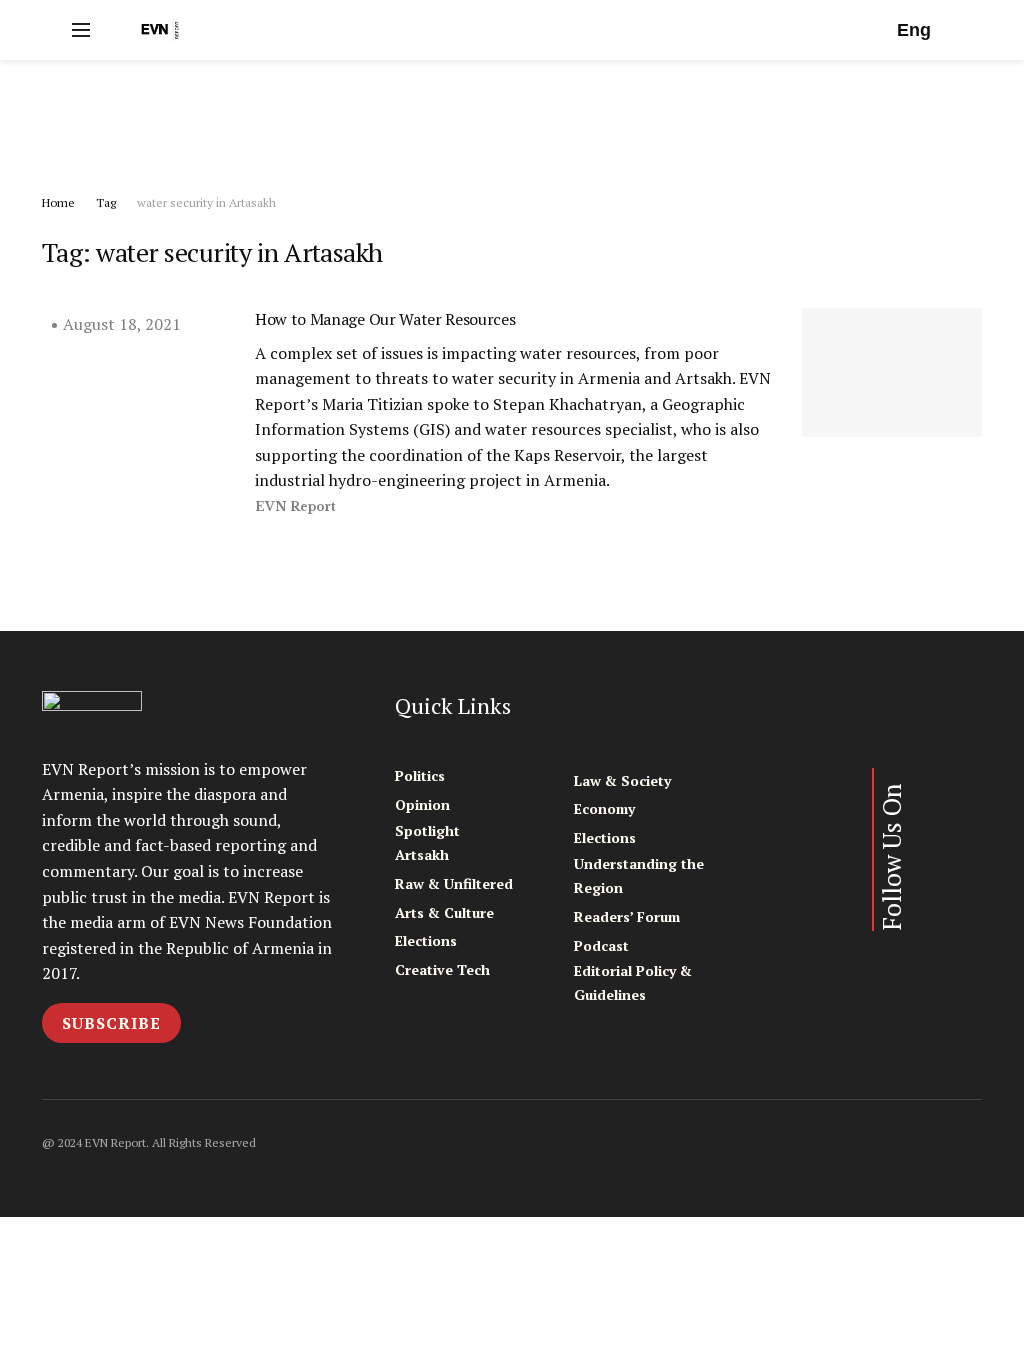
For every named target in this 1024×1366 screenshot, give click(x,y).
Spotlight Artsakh (427, 842)
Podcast (601, 945)
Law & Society (622, 780)
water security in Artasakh (206, 202)
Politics (420, 775)
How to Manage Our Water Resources (385, 319)
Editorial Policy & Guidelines (633, 982)
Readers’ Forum (627, 916)
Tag (106, 202)
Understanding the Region (639, 875)
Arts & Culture (444, 912)
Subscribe (111, 1023)
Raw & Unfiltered (454, 883)
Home (58, 202)
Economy (604, 808)
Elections (426, 940)
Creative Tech (442, 969)
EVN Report (295, 506)
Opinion (422, 804)
